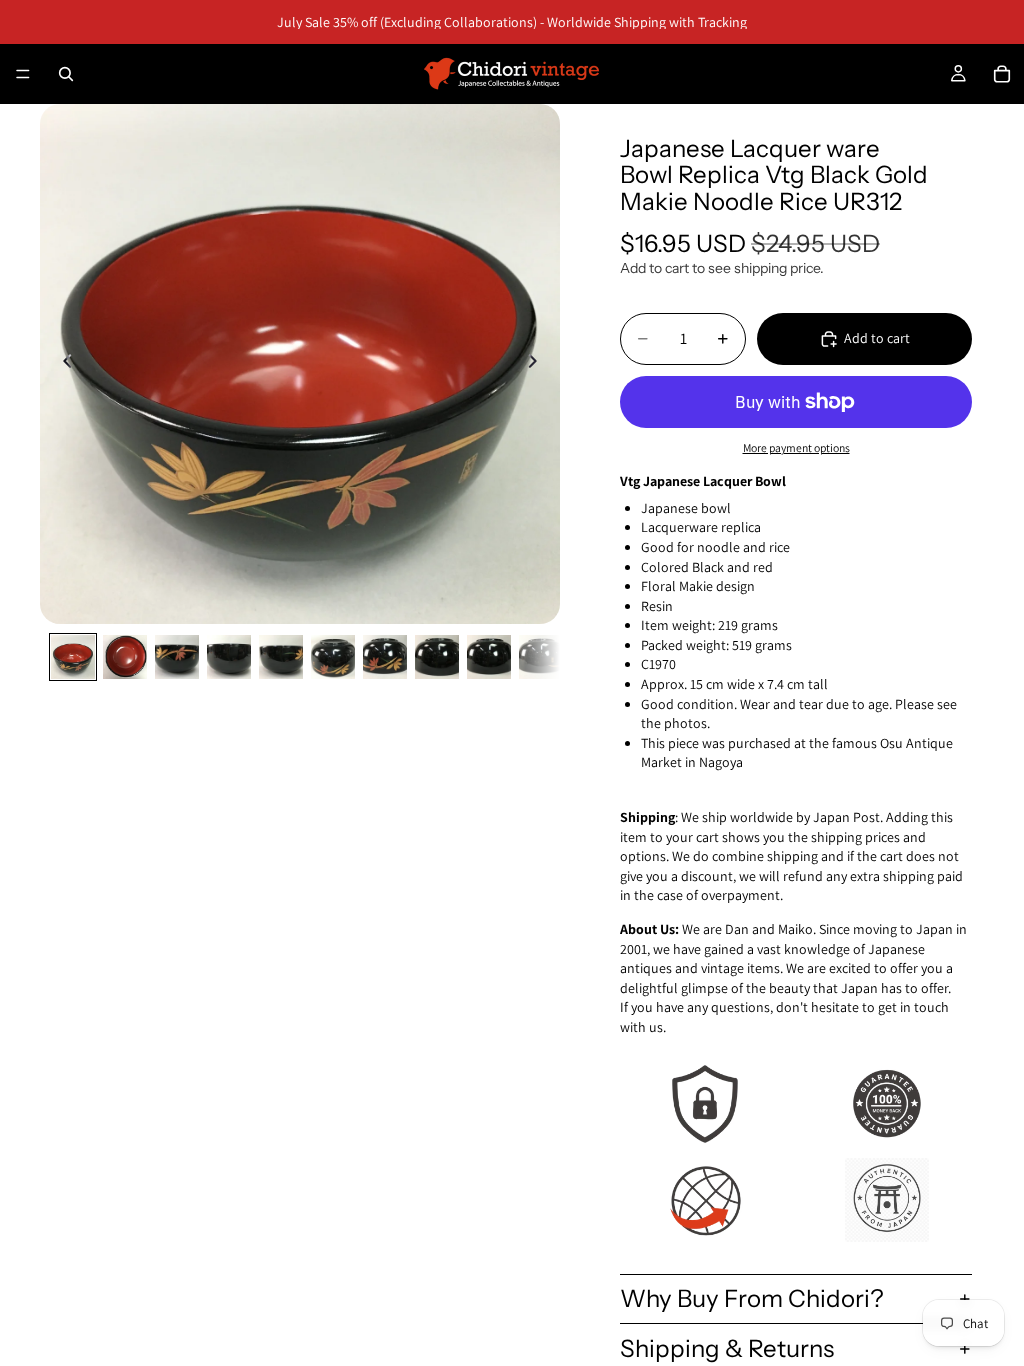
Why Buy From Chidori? (752, 1298)
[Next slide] (538, 364)
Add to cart (877, 338)
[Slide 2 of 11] (125, 657)
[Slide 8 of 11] (437, 657)
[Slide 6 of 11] (333, 657)
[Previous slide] (62, 364)
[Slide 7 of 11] (385, 657)
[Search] (66, 74)
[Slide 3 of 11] (177, 657)
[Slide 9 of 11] (489, 657)
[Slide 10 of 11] (541, 657)
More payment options (796, 447)
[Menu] (23, 74)
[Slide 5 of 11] (281, 657)
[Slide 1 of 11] (73, 657)
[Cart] (1002, 74)
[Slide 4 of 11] (229, 657)
